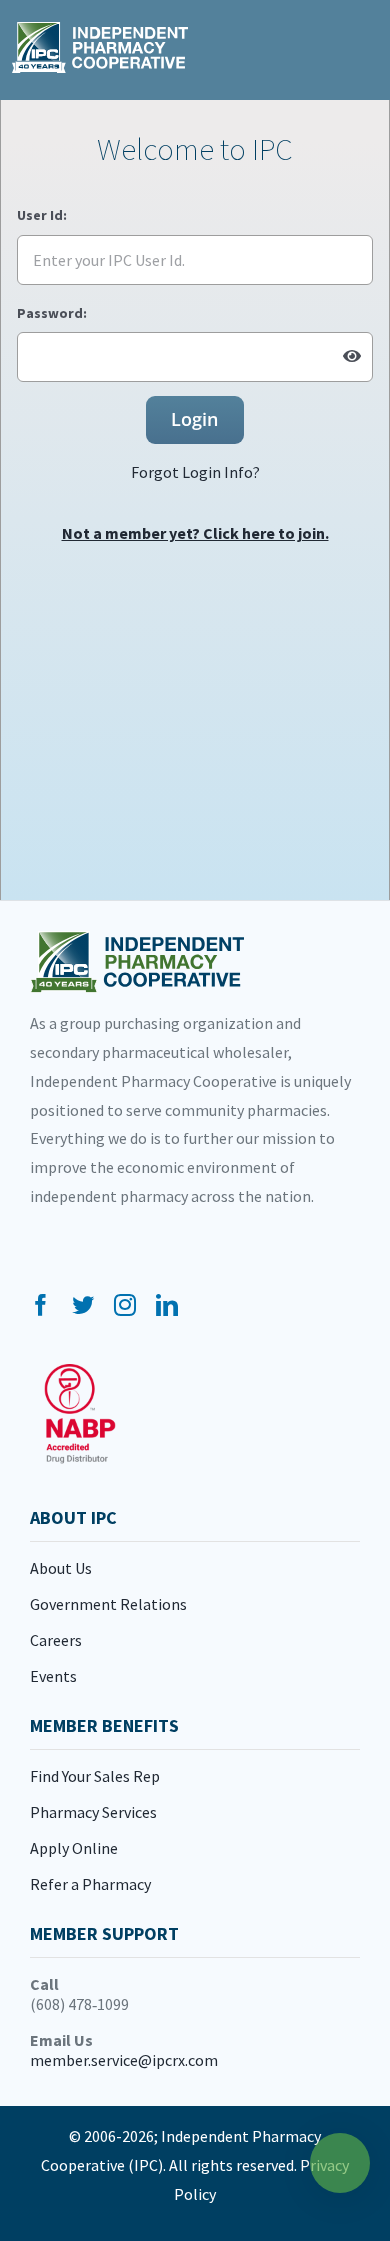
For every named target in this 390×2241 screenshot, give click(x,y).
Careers (56, 1640)
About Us (61, 1568)
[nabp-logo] (80, 1372)
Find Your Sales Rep (95, 1776)
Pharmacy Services (93, 1812)
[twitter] (83, 1305)
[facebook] (41, 1305)
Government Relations (108, 1604)
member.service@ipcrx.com (124, 2060)
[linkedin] (167, 1305)
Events (53, 1676)
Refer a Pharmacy (90, 1884)
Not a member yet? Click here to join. (195, 533)
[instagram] (125, 1305)
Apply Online (74, 1848)
